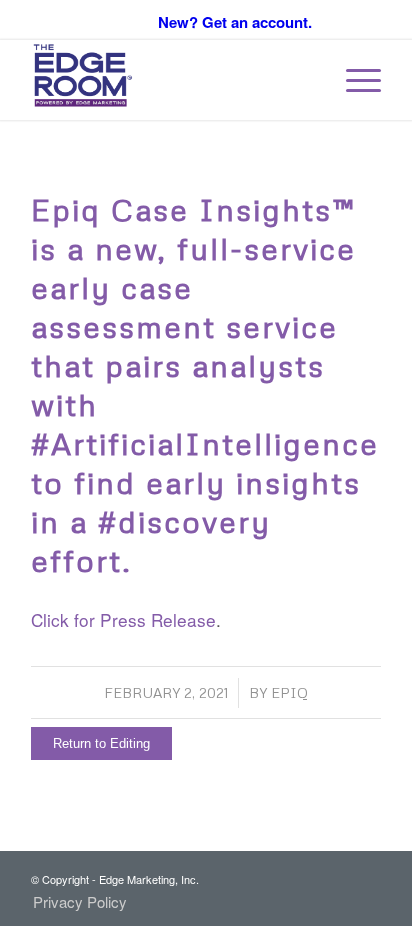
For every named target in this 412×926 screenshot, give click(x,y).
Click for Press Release (123, 619)
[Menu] (353, 80)
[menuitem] (353, 80)
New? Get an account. (235, 22)
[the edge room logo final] (171, 80)
